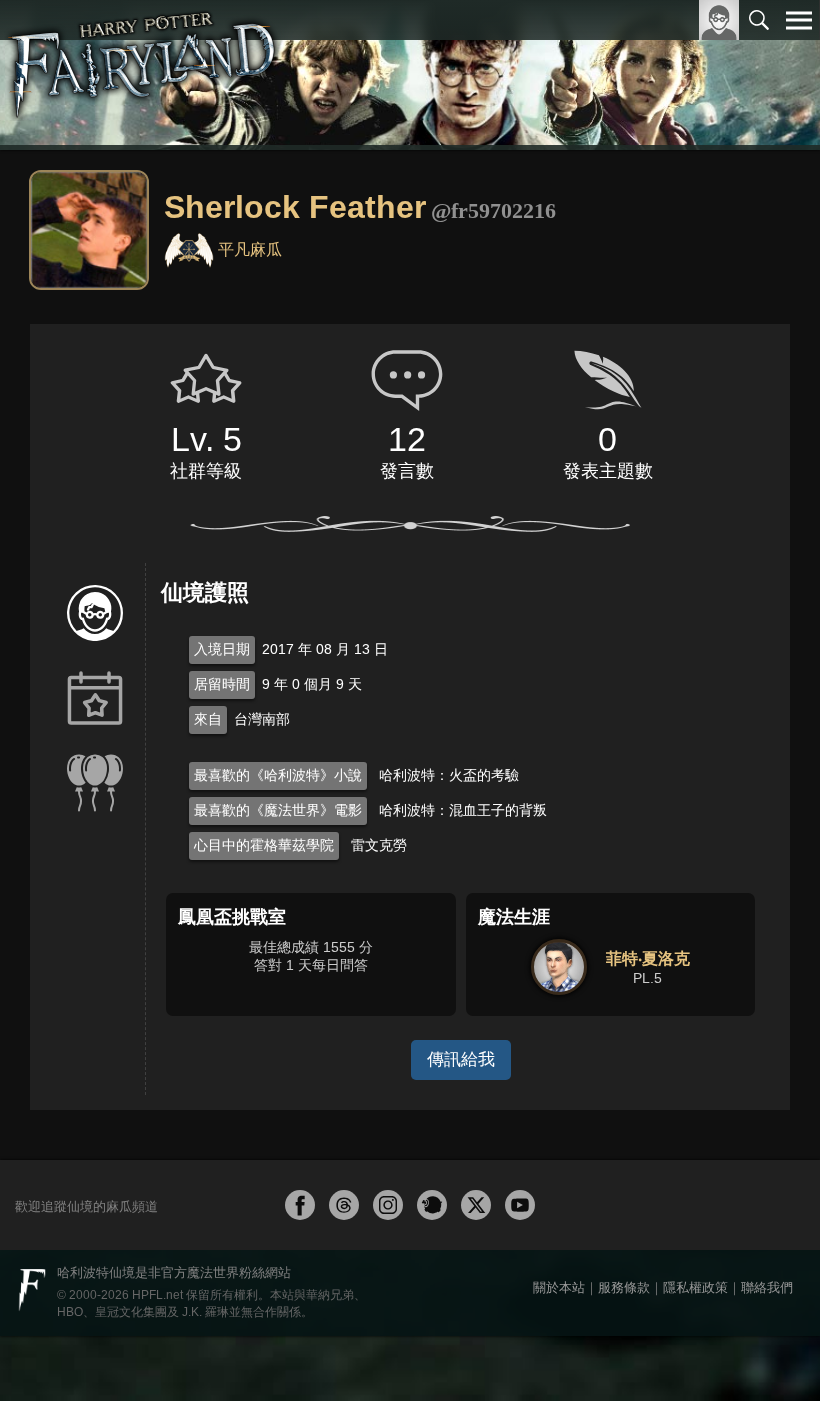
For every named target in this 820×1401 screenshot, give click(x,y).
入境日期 (222, 649)
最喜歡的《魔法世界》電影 (278, 810)
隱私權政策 (695, 1287)
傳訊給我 (461, 1059)
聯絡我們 (767, 1287)
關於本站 (559, 1287)
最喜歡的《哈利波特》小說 (278, 775)
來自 (208, 719)
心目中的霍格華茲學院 (264, 845)
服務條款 (624, 1287)
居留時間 (222, 684)
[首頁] (143, 75)
